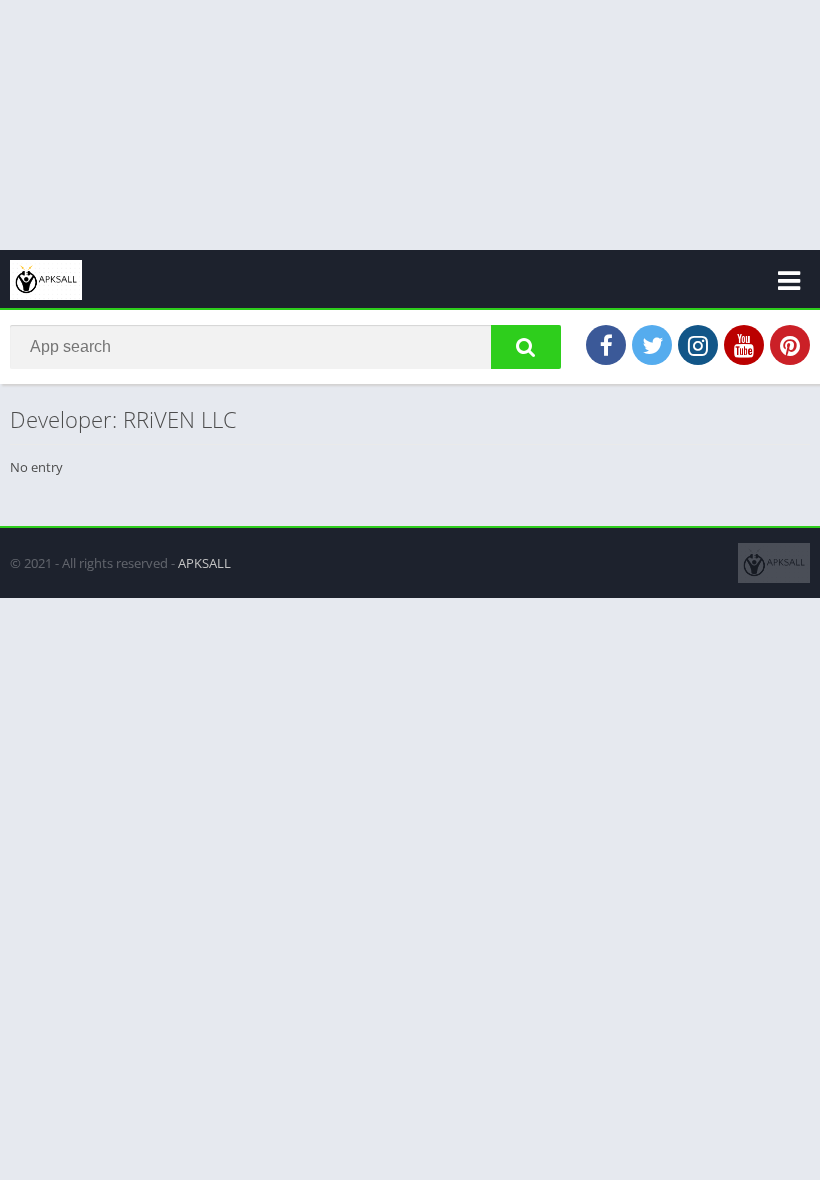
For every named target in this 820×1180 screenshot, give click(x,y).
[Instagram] (698, 345)
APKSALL (204, 563)
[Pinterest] (790, 345)
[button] (526, 347)
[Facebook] (606, 345)
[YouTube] (744, 345)
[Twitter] (652, 345)
